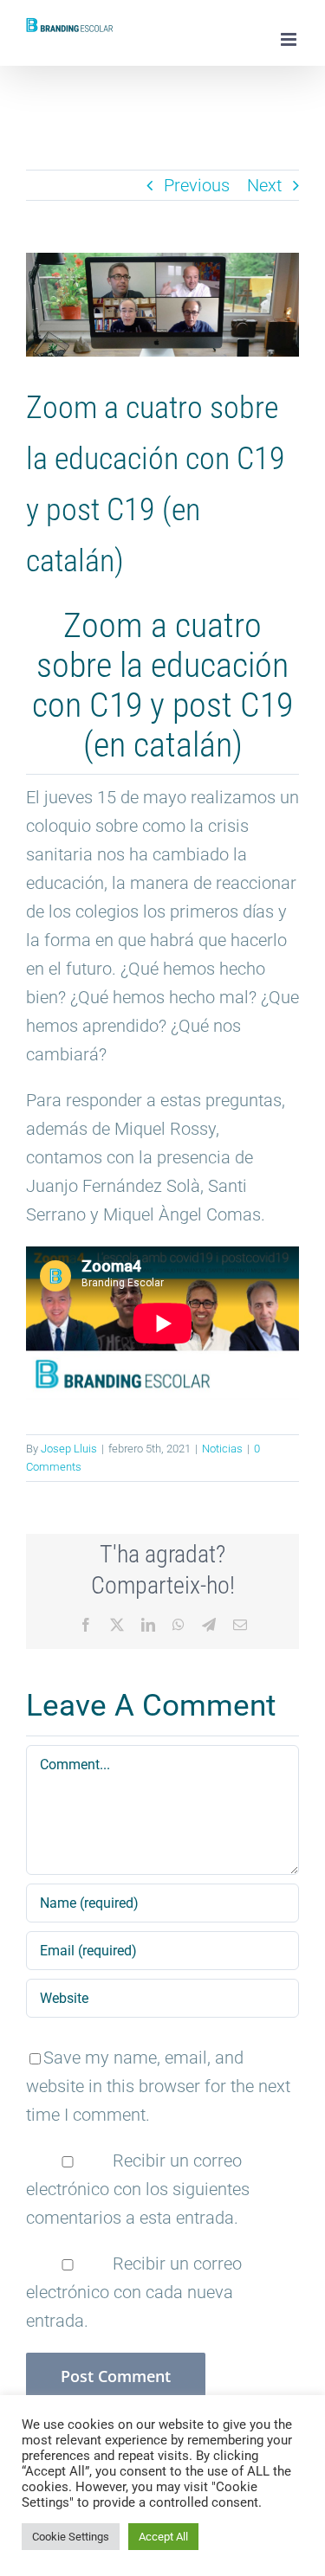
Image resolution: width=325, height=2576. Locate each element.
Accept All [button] (163, 2537)
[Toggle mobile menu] (290, 39)
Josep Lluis (69, 1449)
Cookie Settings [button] (71, 2537)
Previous (197, 185)
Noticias (222, 1449)
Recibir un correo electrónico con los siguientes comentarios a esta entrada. (138, 2189)
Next (264, 185)
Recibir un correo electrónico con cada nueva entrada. (134, 2292)
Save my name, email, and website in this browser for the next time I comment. (158, 2086)
